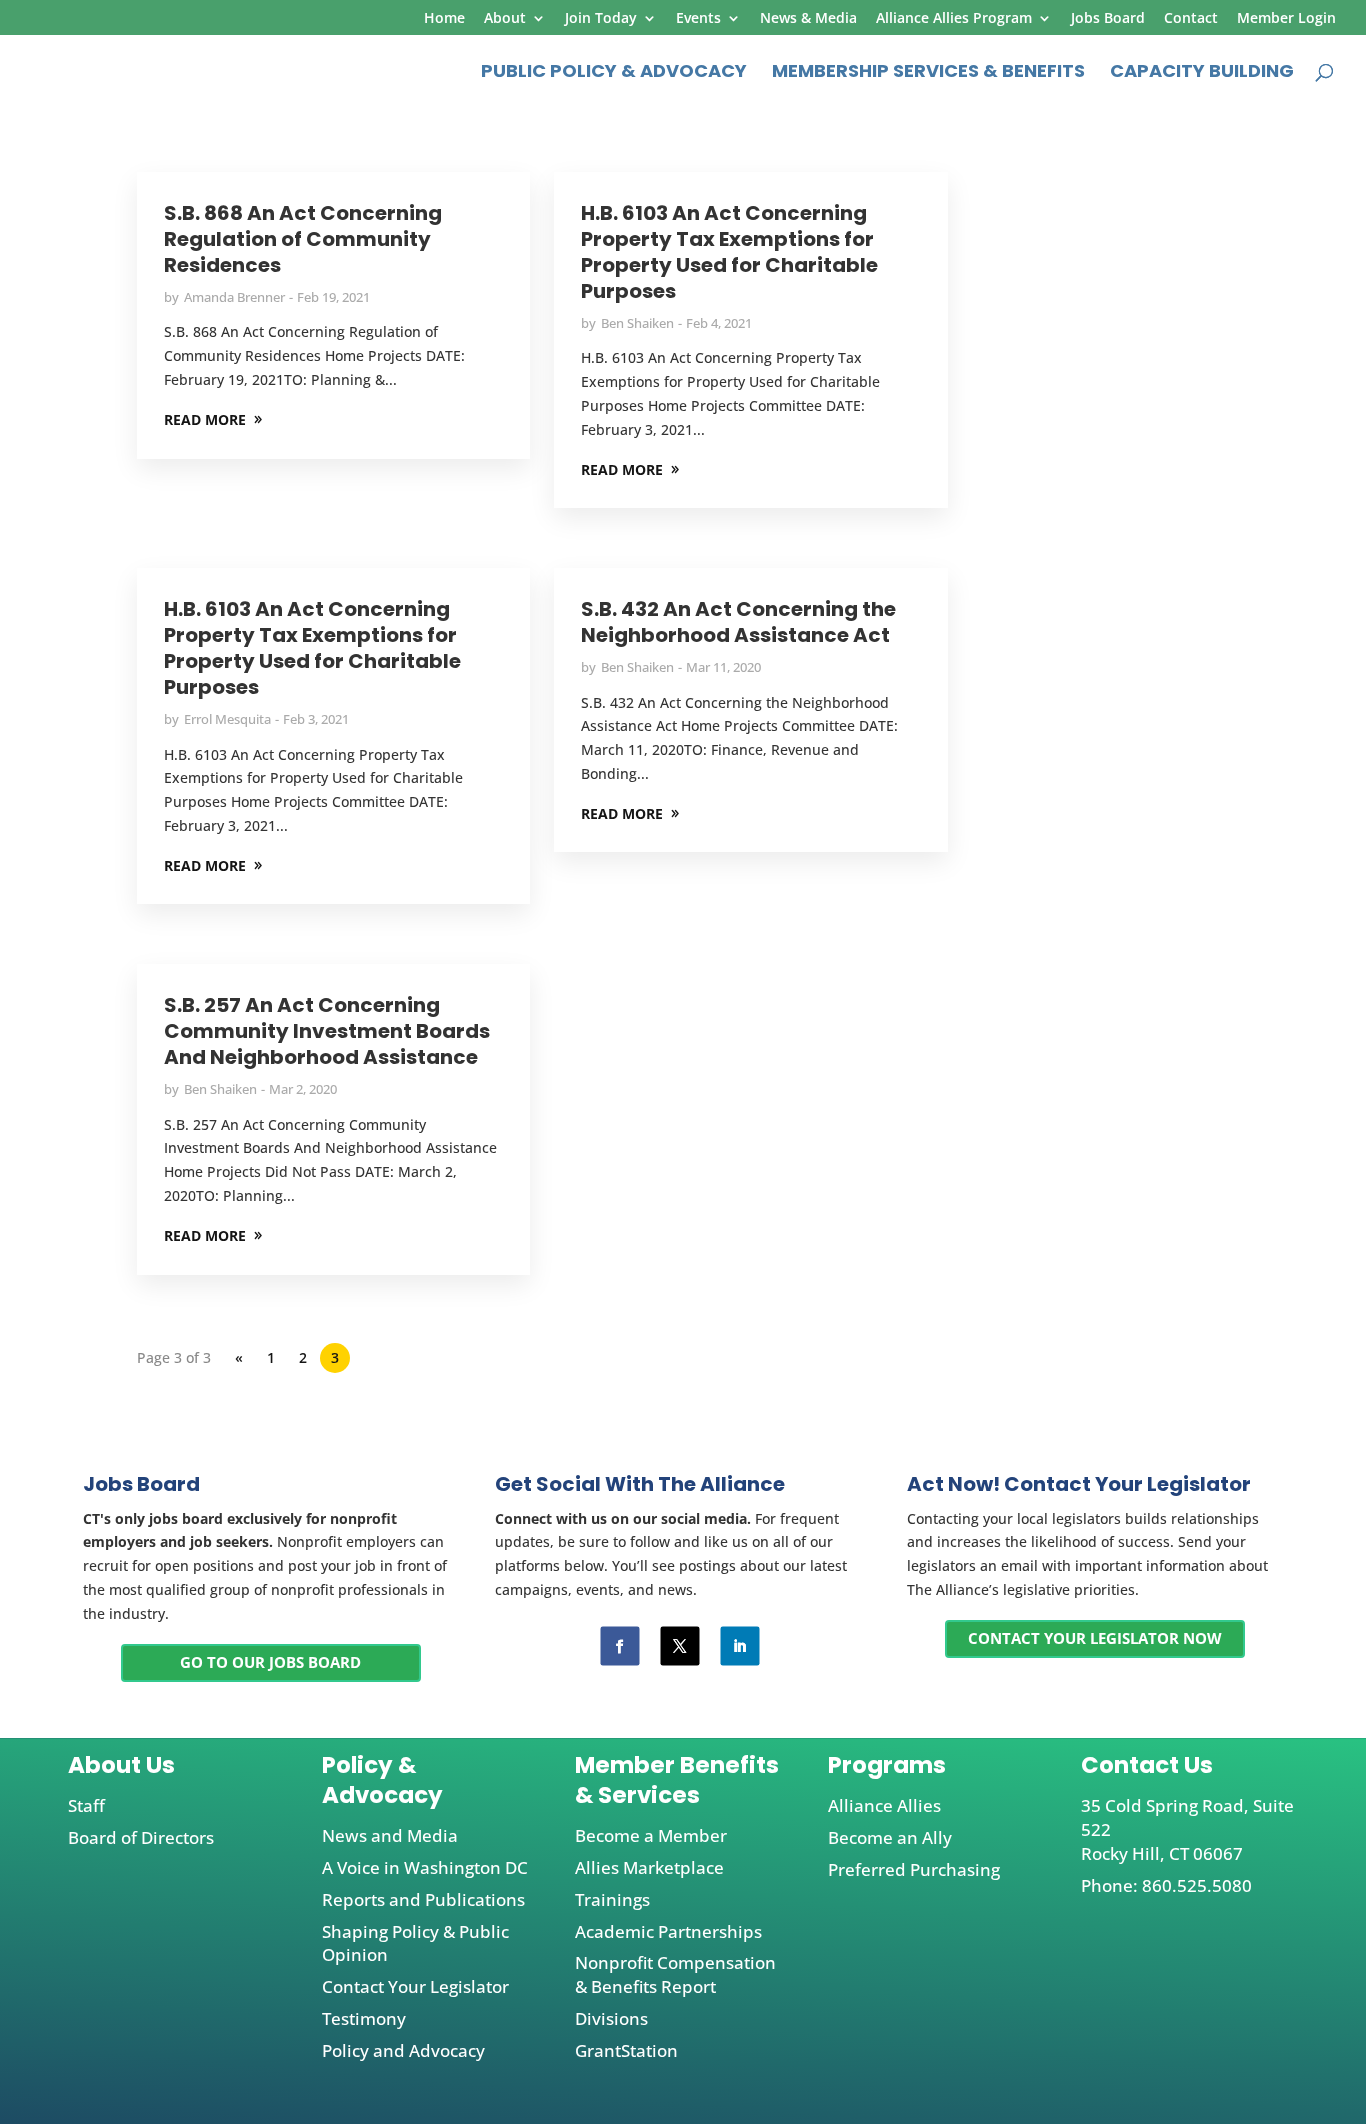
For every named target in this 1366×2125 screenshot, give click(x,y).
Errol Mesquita (227, 719)
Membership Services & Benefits (928, 73)
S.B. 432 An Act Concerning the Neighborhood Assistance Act (738, 622)
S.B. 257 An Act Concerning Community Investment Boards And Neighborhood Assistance (327, 1031)
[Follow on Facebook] (619, 1645)
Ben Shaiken (637, 323)
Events (698, 19)
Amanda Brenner (234, 297)
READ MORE (205, 419)
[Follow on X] (679, 1645)
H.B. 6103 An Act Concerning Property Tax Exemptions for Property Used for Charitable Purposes (729, 252)
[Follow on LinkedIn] (739, 1645)
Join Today (601, 19)
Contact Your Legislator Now (1095, 1638)
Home (444, 19)
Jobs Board (1108, 19)
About (505, 19)
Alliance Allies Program (954, 19)
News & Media (808, 19)
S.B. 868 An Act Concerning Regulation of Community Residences (303, 239)
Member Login (1286, 19)
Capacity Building (1202, 73)
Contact (1191, 19)
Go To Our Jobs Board (270, 1662)
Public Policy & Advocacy (614, 73)
